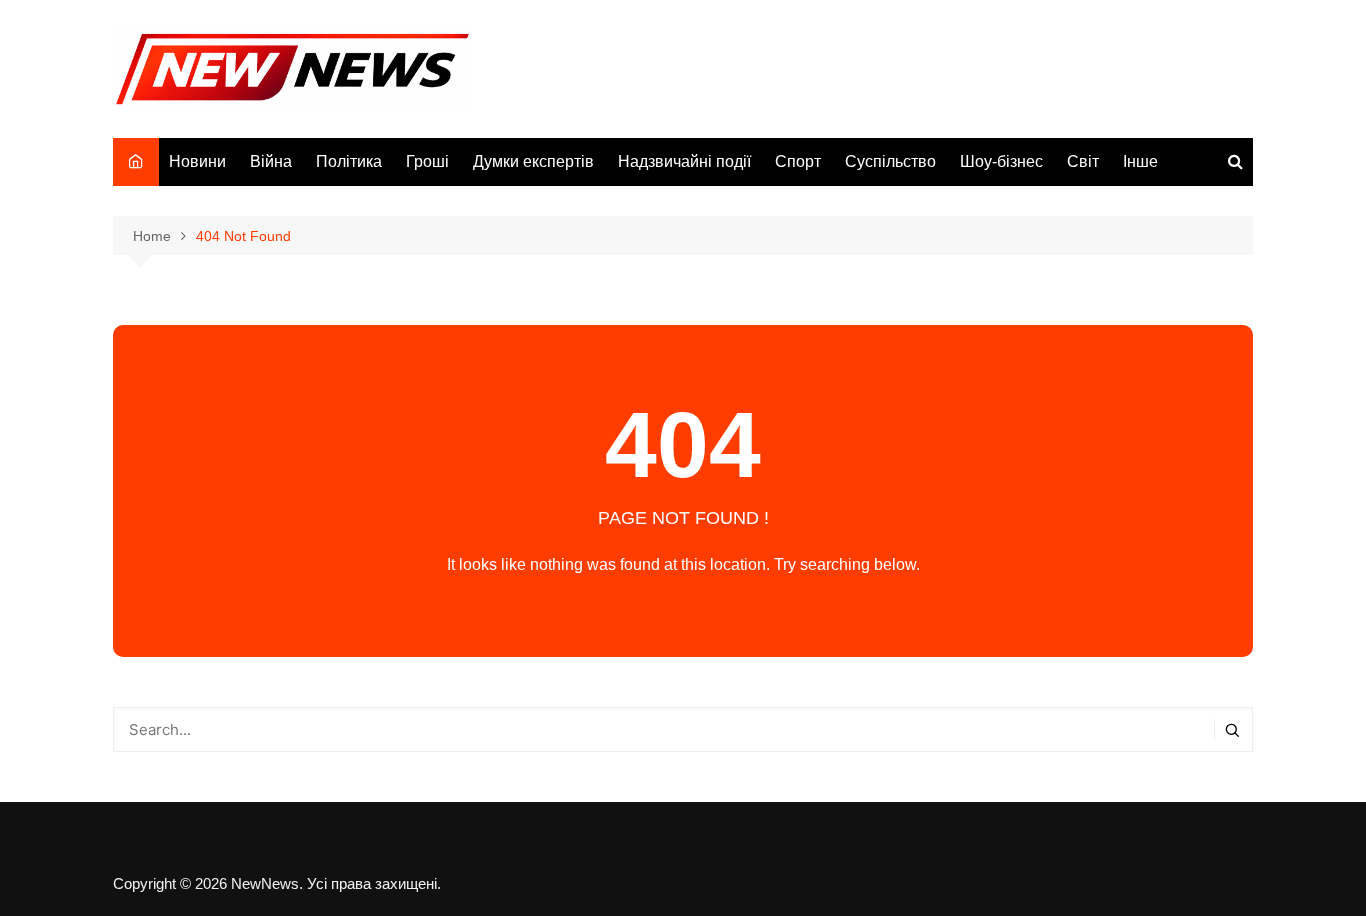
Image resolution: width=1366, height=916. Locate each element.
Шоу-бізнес (1001, 161)
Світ (1083, 161)
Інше (1140, 161)
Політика (349, 161)
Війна (271, 161)
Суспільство (890, 161)
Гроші (427, 161)
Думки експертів (533, 161)
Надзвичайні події (684, 161)
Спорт (798, 161)
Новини (197, 161)
